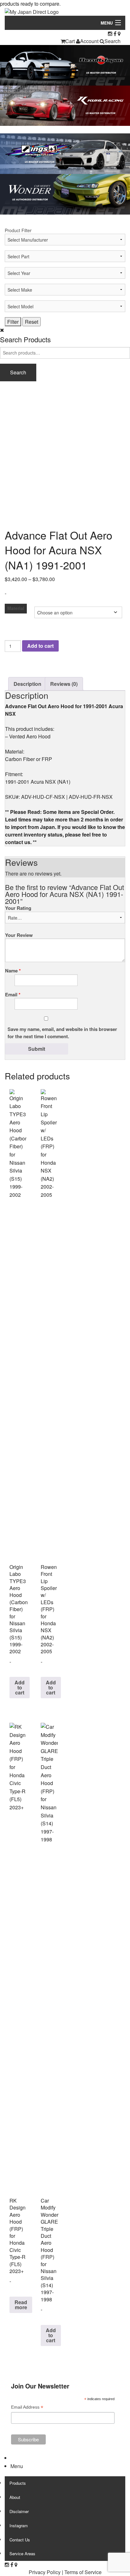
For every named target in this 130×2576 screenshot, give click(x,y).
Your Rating (18, 908)
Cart (70, 41)
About (15, 2497)
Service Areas (22, 2554)
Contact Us (20, 2540)
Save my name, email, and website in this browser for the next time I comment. (62, 1033)
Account (89, 41)
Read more (21, 2305)
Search (112, 41)
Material (16, 608)
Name (13, 971)
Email (13, 994)
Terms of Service (83, 2572)
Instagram (19, 2526)
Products (18, 2483)
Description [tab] (27, 684)
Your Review (19, 935)
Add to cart (40, 646)
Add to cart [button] (20, 1687)
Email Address (27, 2408)
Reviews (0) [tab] (64, 684)
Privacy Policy (45, 2572)
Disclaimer (19, 2511)
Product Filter (18, 230)
